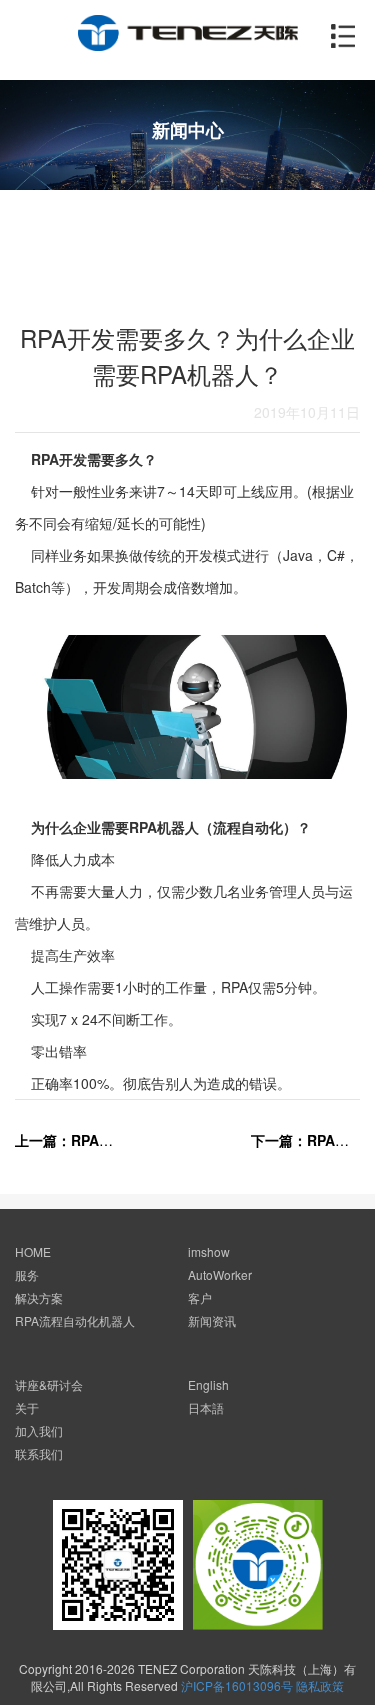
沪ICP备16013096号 (237, 1685)
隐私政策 (320, 1685)
